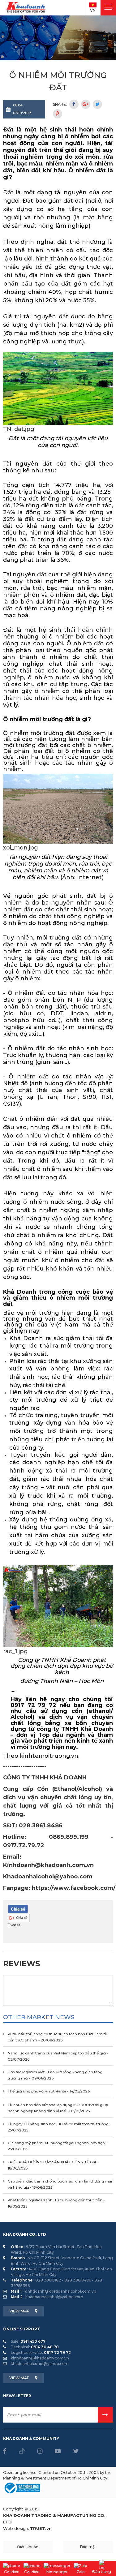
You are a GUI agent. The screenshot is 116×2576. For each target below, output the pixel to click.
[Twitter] (97, 104)
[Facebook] (74, 104)
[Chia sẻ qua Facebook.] (18, 1909)
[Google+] (86, 104)
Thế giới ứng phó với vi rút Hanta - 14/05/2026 (49, 2091)
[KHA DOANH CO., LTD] (26, 7)
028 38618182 (48, 2280)
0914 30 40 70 (45, 2347)
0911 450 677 (33, 2341)
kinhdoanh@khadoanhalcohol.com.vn (60, 2291)
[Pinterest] (58, 114)
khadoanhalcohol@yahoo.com (54, 2297)
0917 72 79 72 (57, 2352)
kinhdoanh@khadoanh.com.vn (40, 2358)
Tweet (14, 1925)
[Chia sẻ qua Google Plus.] (19, 1918)
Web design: (16, 2528)
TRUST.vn (41, 2528)
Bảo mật (88, 2547)
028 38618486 (78, 2280)
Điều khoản (28, 2547)
